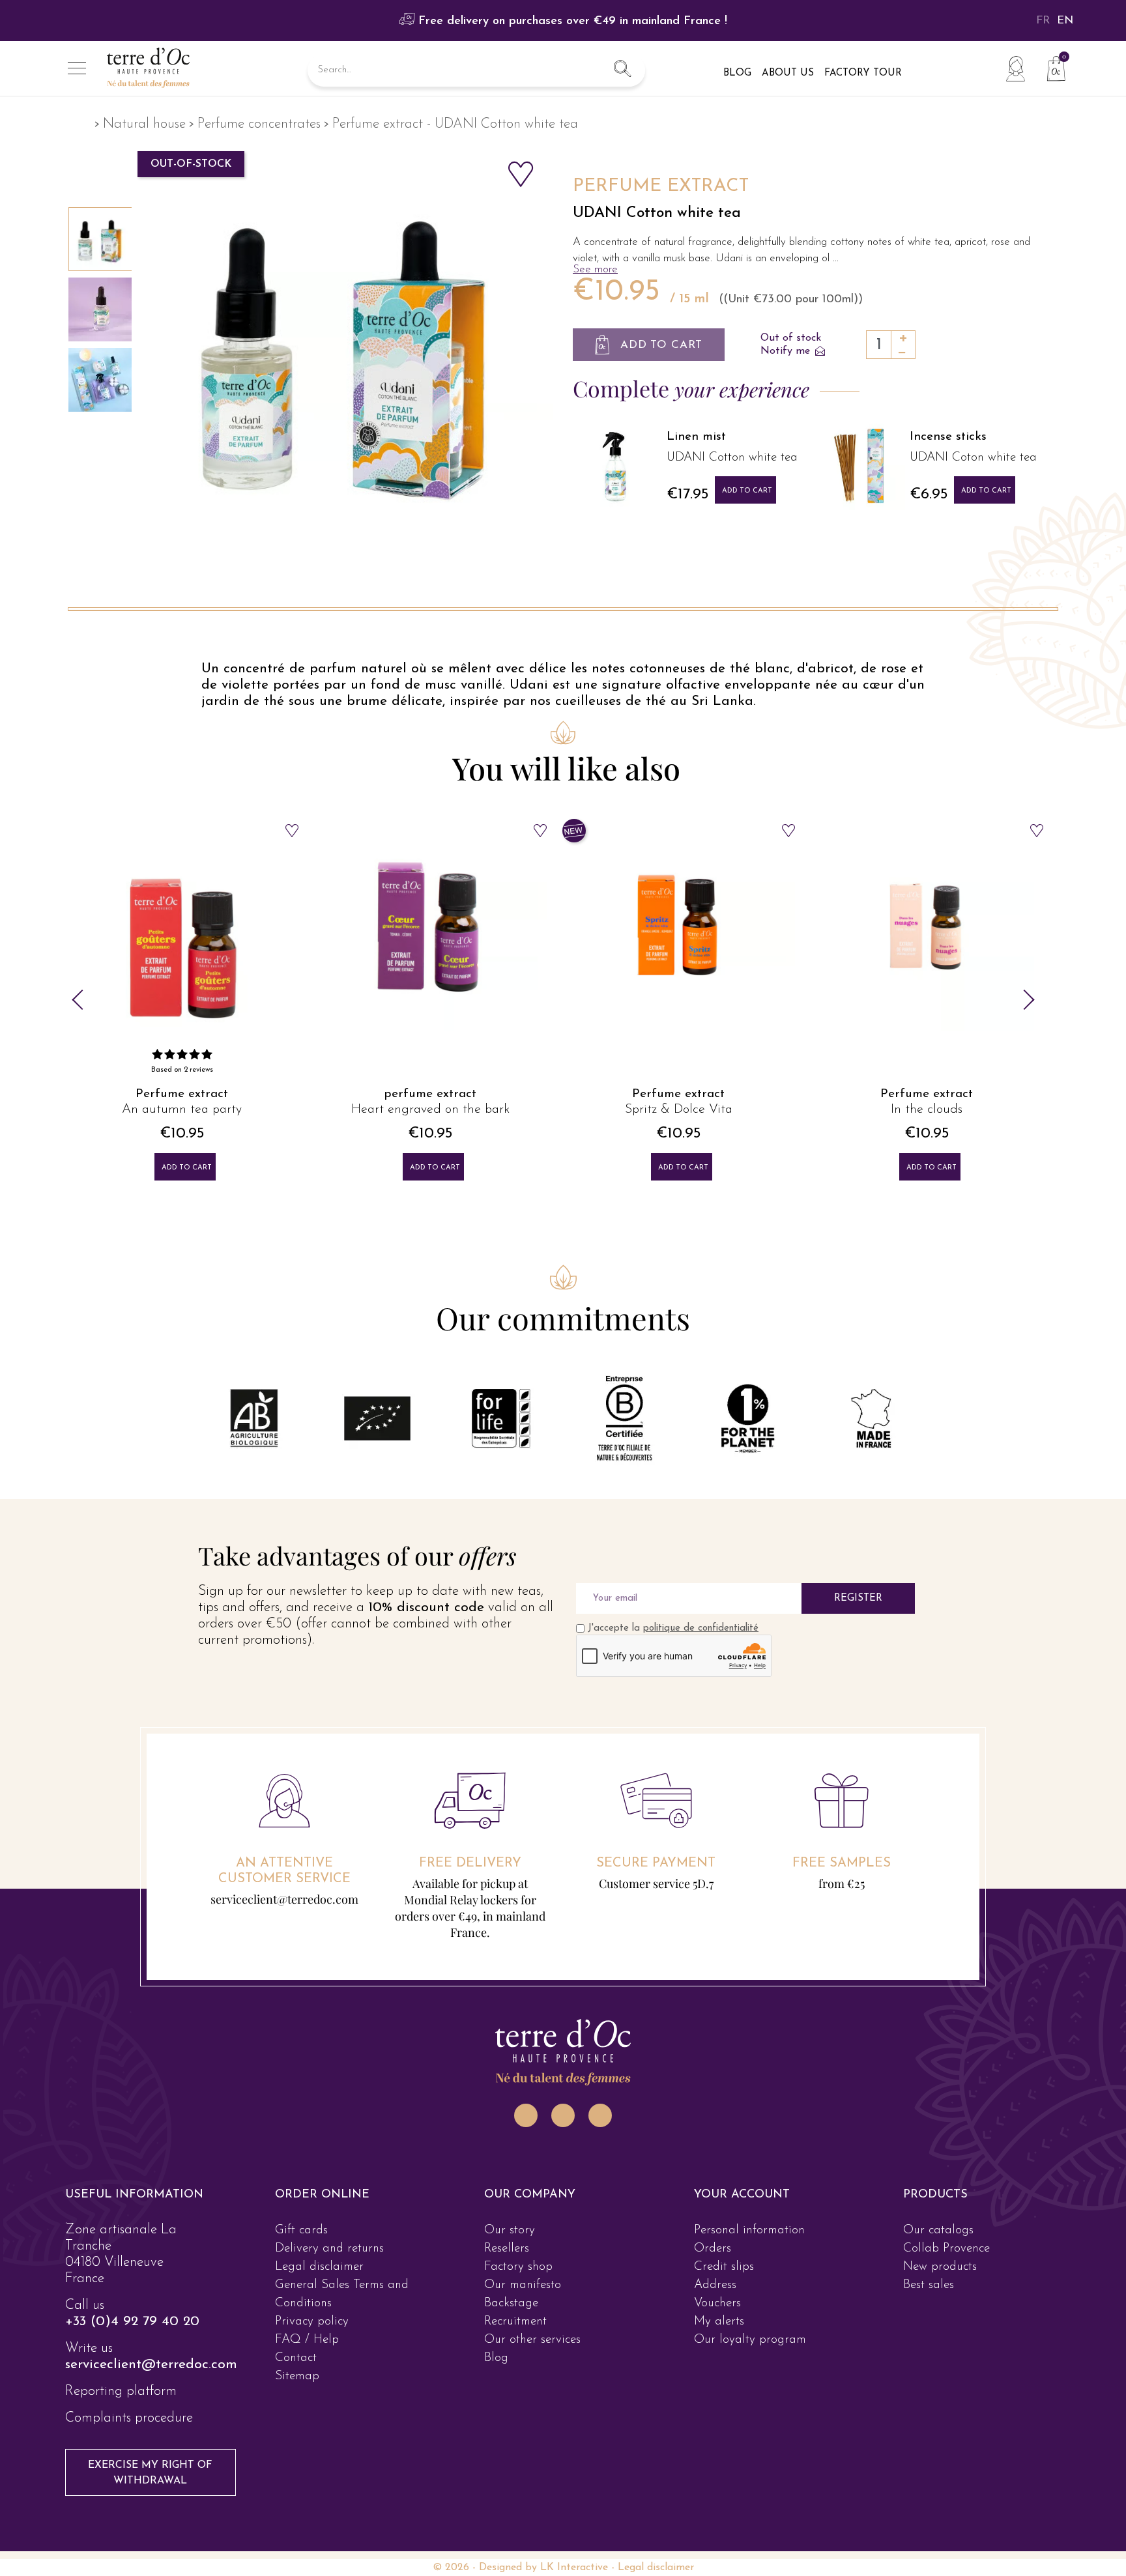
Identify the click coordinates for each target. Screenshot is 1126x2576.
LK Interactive (574, 2568)
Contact (296, 2358)
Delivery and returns (329, 2249)
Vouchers (717, 2303)
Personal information (749, 2230)
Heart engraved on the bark (430, 1109)
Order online (322, 2195)
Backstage (511, 2303)
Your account (742, 2195)
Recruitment (515, 2322)
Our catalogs (938, 2230)
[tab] (144, 2195)
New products (940, 2267)
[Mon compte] (1015, 68)
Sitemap (297, 2376)
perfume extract (430, 1094)
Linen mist (696, 437)
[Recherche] (622, 70)
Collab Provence (946, 2249)
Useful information (134, 2195)
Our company (530, 2195)
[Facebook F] (563, 2115)
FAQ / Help (307, 2340)
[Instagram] (526, 2115)
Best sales (929, 2285)
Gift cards (301, 2230)
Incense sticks (948, 437)
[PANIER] (1051, 67)
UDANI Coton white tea (973, 458)
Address (715, 2285)
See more (595, 269)
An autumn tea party (182, 1109)
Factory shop (518, 2267)
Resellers (507, 2249)
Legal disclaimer (319, 2267)
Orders (713, 2249)
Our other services (532, 2340)
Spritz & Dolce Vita (679, 1109)
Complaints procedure (129, 2418)
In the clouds (927, 1109)
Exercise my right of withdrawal (150, 2473)
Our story (510, 2230)
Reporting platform (121, 2391)
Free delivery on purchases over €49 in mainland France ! (571, 21)
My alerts (719, 2322)
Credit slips (724, 2267)
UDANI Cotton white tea (657, 213)
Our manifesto (523, 2285)
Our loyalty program (750, 2340)
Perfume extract (182, 1094)
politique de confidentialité (701, 1628)
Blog (496, 2358)
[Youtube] (600, 2115)
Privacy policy (312, 2322)
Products (935, 2195)
